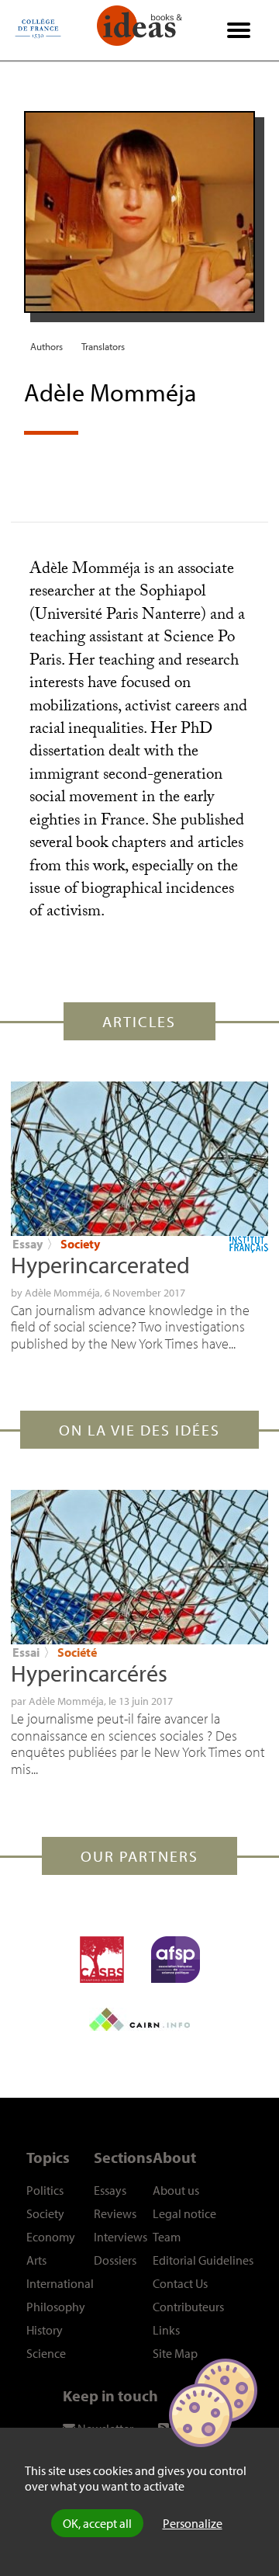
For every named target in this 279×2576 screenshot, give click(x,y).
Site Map (175, 2353)
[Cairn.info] (139, 2019)
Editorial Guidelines (203, 2260)
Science (46, 2353)
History (45, 2330)
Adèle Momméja (62, 1293)
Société (77, 1652)
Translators (103, 346)
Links (166, 2330)
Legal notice (184, 2213)
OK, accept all (97, 2523)
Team (167, 2237)
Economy (51, 2237)
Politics (45, 2190)
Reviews (115, 2213)
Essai (26, 1652)
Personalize (193, 2523)
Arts (36, 2260)
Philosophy (56, 2307)
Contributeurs (188, 2307)
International (60, 2283)
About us (176, 2190)
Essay (28, 1244)
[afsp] (176, 1960)
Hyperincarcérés (89, 1673)
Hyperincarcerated (100, 1265)
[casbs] (102, 1960)
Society (80, 1244)
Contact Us (180, 2283)
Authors (46, 346)
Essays (110, 2190)
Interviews (121, 2237)
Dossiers (115, 2260)
